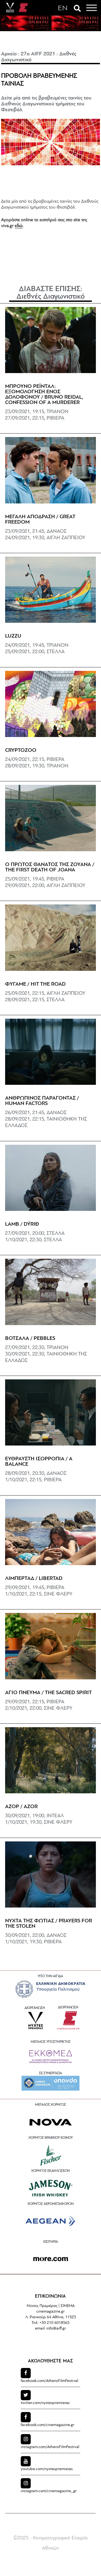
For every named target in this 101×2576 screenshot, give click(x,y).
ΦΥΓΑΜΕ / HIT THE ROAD (35, 984)
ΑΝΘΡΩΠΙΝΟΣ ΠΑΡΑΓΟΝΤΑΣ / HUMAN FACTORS (42, 1101)
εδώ (19, 226)
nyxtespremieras (45, 2403)
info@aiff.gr (56, 2329)
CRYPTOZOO (21, 750)
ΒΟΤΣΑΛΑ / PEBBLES (30, 1339)
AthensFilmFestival (49, 2381)
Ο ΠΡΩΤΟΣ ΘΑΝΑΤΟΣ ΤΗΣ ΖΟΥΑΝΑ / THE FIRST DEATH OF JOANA (50, 867)
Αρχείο (9, 54)
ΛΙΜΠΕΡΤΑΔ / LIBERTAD (34, 1579)
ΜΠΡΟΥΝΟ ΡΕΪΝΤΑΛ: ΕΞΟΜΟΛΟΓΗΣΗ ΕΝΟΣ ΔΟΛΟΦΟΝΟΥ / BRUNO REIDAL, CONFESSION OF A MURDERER (44, 395)
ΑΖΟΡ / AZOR (21, 1807)
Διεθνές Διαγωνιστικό (51, 297)
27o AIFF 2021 (38, 54)
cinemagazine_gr (49, 2491)
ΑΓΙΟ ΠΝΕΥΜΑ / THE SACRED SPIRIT (48, 1693)
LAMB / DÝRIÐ (22, 1224)
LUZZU (13, 636)
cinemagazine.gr (48, 2425)
